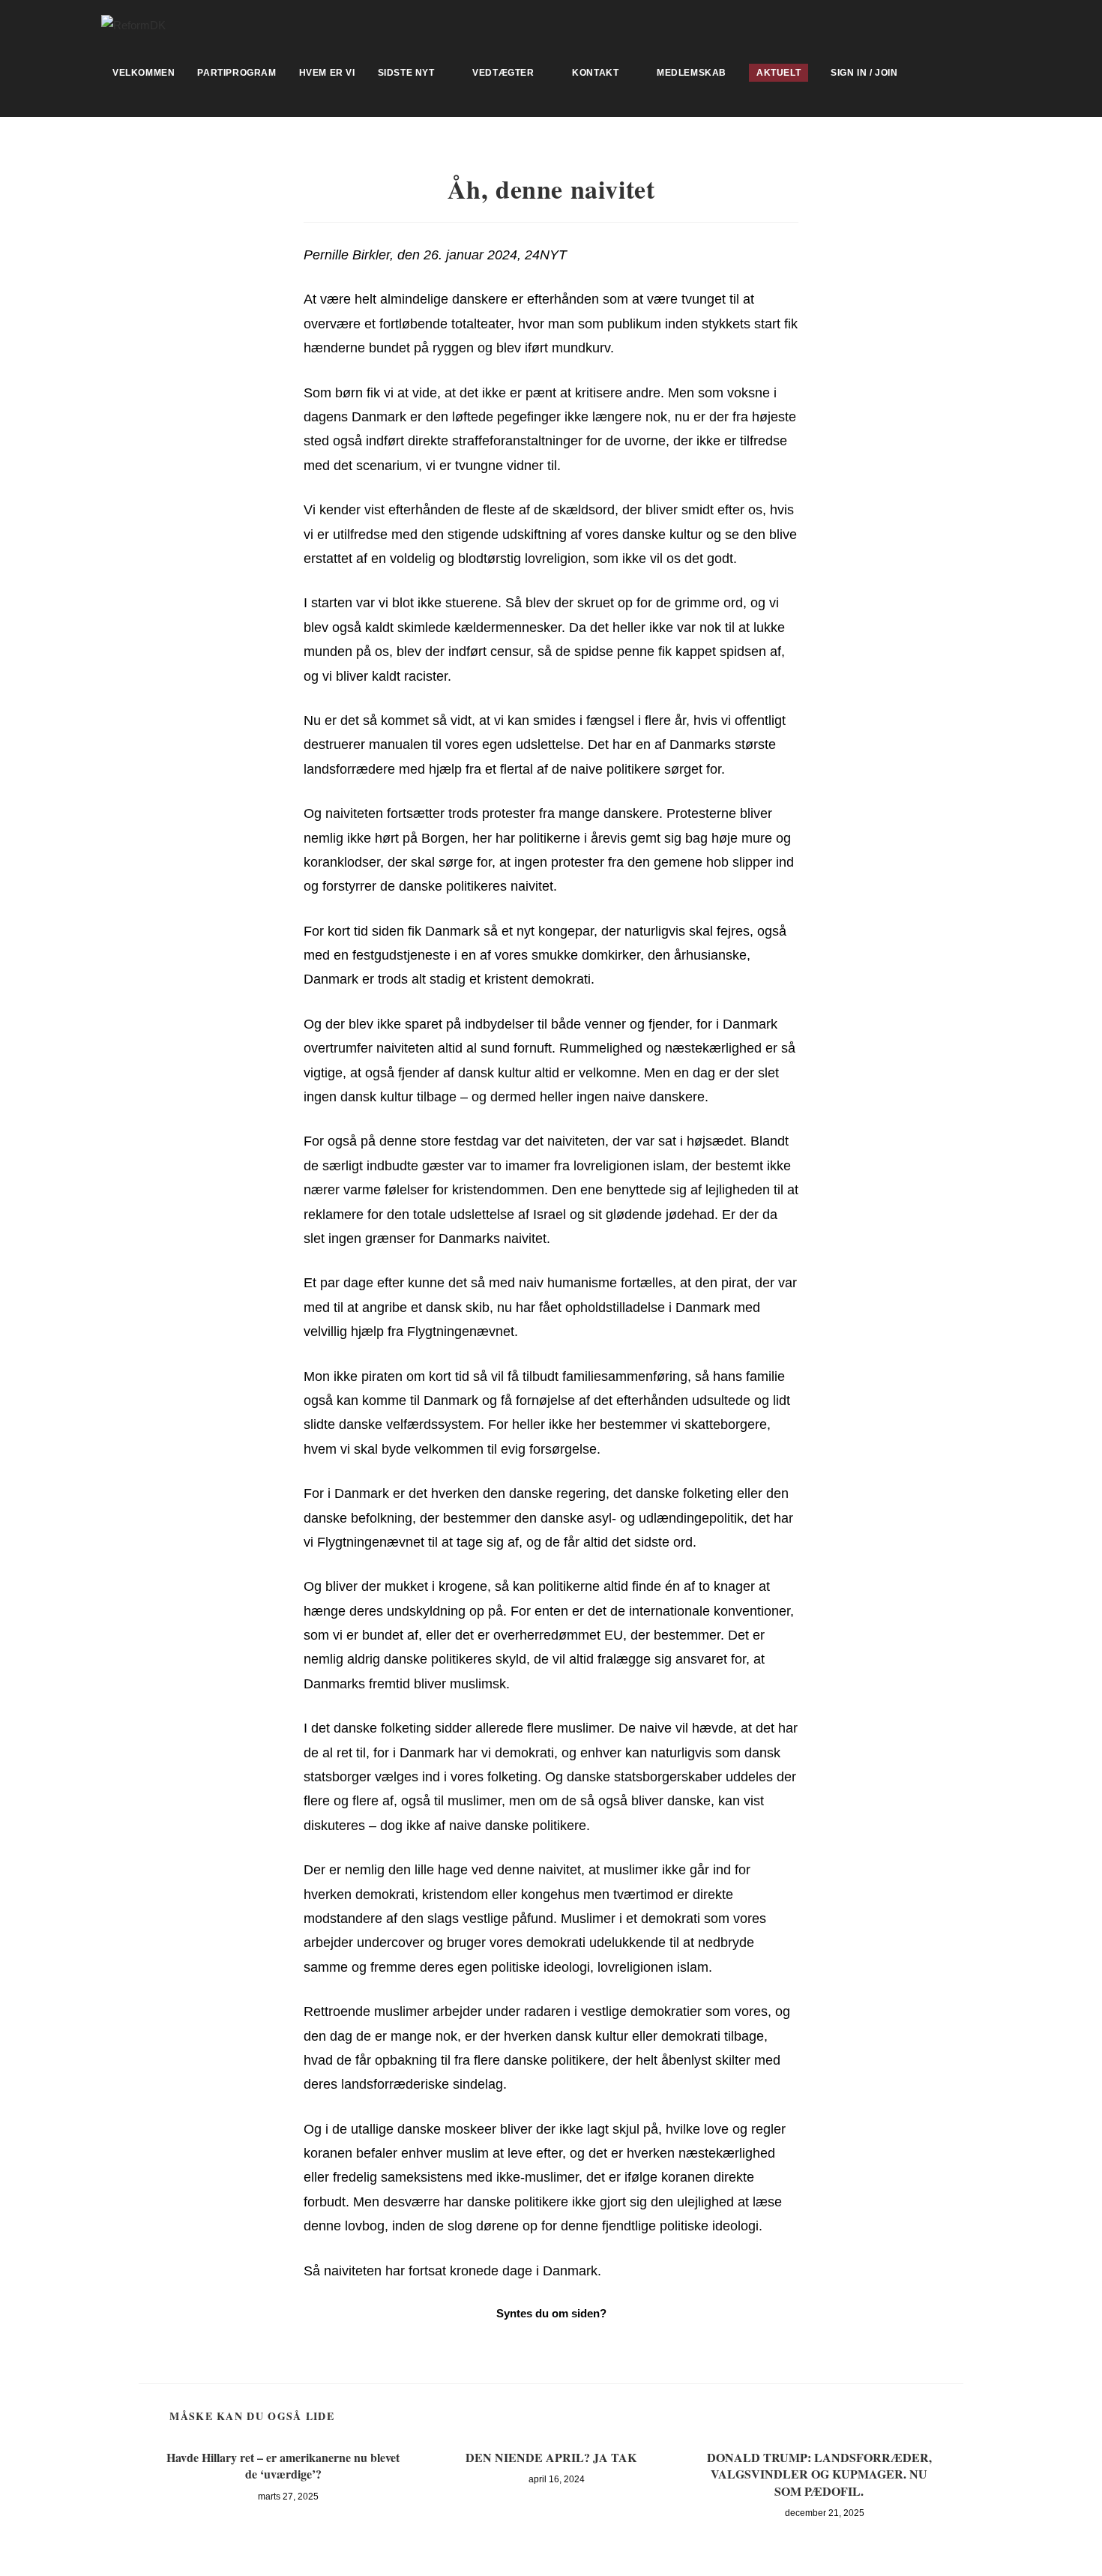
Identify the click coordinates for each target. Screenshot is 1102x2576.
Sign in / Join (864, 73)
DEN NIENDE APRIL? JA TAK (551, 2458)
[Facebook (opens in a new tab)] (994, 23)
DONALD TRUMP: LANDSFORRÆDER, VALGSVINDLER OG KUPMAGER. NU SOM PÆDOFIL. (819, 2474)
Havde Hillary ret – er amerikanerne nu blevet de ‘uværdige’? (283, 2466)
